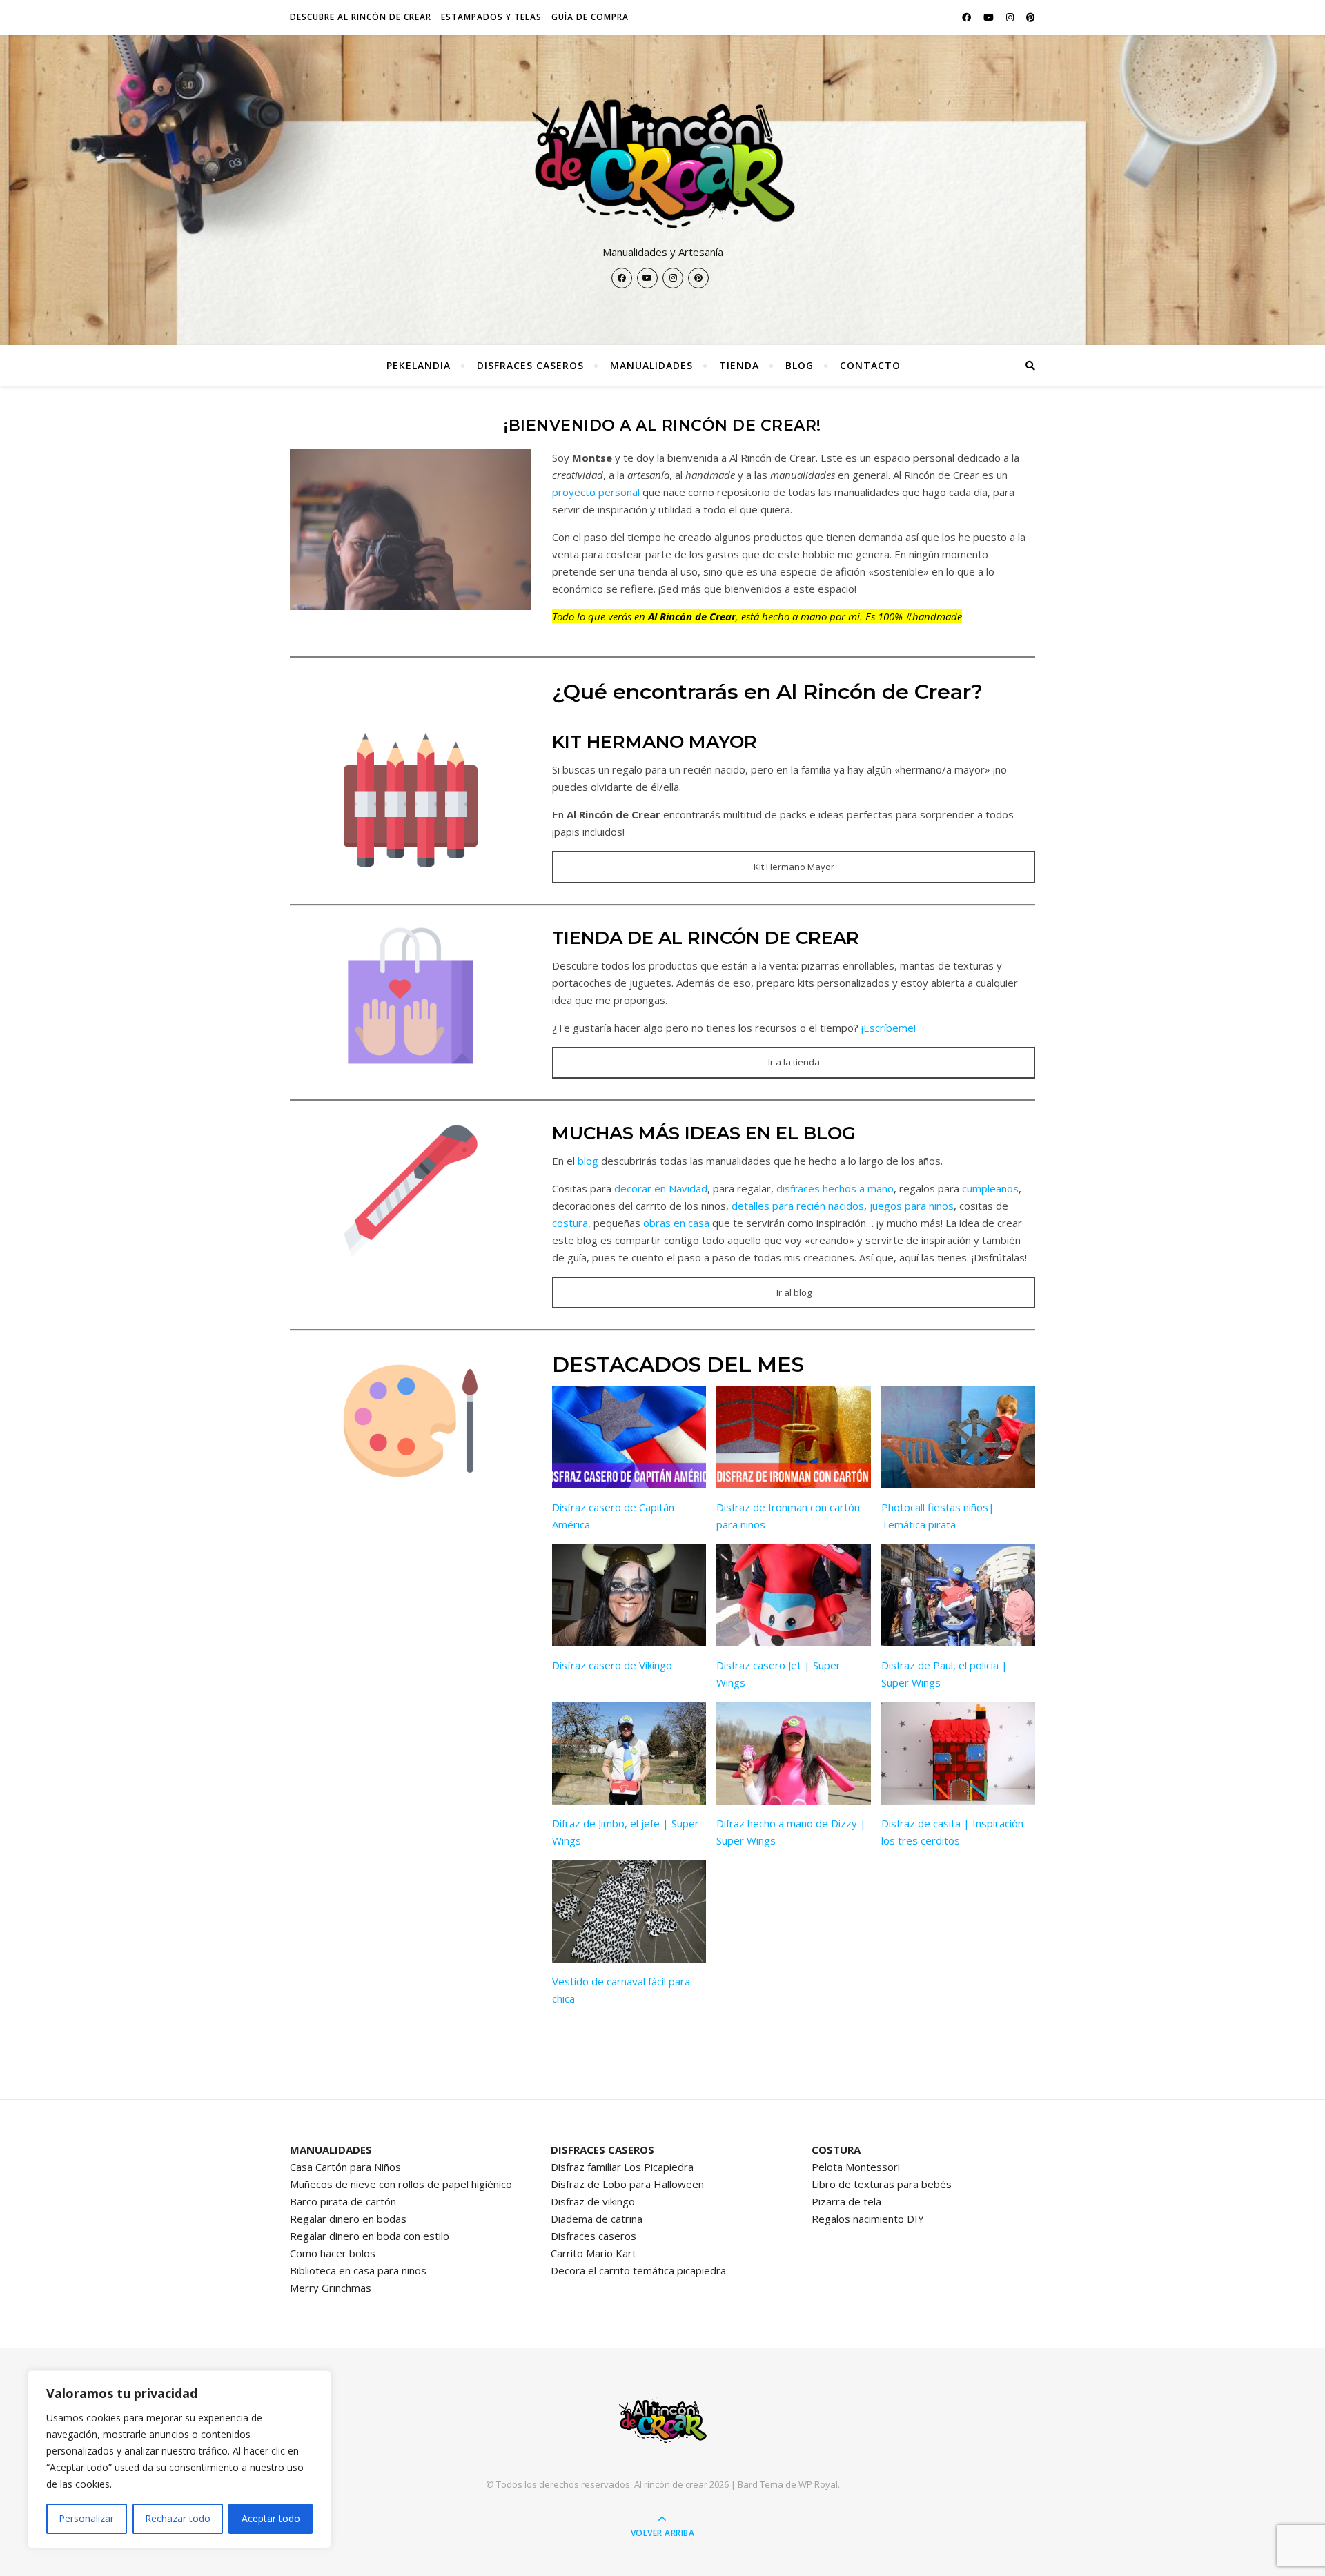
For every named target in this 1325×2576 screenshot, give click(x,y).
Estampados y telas (491, 17)
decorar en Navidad (661, 1188)
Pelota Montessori (856, 2167)
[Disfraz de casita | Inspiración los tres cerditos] (958, 1753)
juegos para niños (912, 1206)
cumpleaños (990, 1188)
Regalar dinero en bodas (348, 2219)
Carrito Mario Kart (593, 2253)
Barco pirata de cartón (343, 2201)
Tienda (739, 365)
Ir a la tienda (794, 1062)
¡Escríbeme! (889, 1028)
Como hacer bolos (333, 2253)
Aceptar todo (271, 2518)
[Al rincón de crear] (662, 163)
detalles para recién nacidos (798, 1206)
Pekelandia (419, 365)
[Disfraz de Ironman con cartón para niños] (793, 1437)
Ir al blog (794, 1292)
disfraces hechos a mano (835, 1188)
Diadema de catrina (597, 2219)
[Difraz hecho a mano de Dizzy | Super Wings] (793, 1753)
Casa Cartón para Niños (345, 2167)
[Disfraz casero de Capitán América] (629, 1437)
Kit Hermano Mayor (794, 867)
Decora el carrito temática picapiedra (638, 2270)
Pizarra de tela (846, 2201)
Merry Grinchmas (331, 2288)
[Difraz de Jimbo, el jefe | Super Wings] (629, 1753)
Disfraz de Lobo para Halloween (627, 2184)
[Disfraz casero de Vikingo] (629, 1595)
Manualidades (651, 365)
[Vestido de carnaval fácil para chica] (629, 1911)
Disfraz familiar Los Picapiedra (622, 2167)
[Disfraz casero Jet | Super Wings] (793, 1595)
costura (570, 1223)
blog (588, 1161)
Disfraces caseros (530, 365)
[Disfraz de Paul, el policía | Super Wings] (958, 1595)
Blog (799, 365)
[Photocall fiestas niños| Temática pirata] (958, 1437)
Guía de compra (590, 17)
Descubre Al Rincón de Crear (361, 17)
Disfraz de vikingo (593, 2201)
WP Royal (818, 2484)
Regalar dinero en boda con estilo (370, 2236)
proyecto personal (596, 492)
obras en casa (676, 1223)
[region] (179, 2459)
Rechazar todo (178, 2518)
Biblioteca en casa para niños (358, 2270)
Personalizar (86, 2518)
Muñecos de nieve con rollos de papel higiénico (401, 2184)
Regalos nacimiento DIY (868, 2219)
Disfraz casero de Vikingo (612, 1665)
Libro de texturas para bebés (882, 2184)
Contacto (870, 365)
